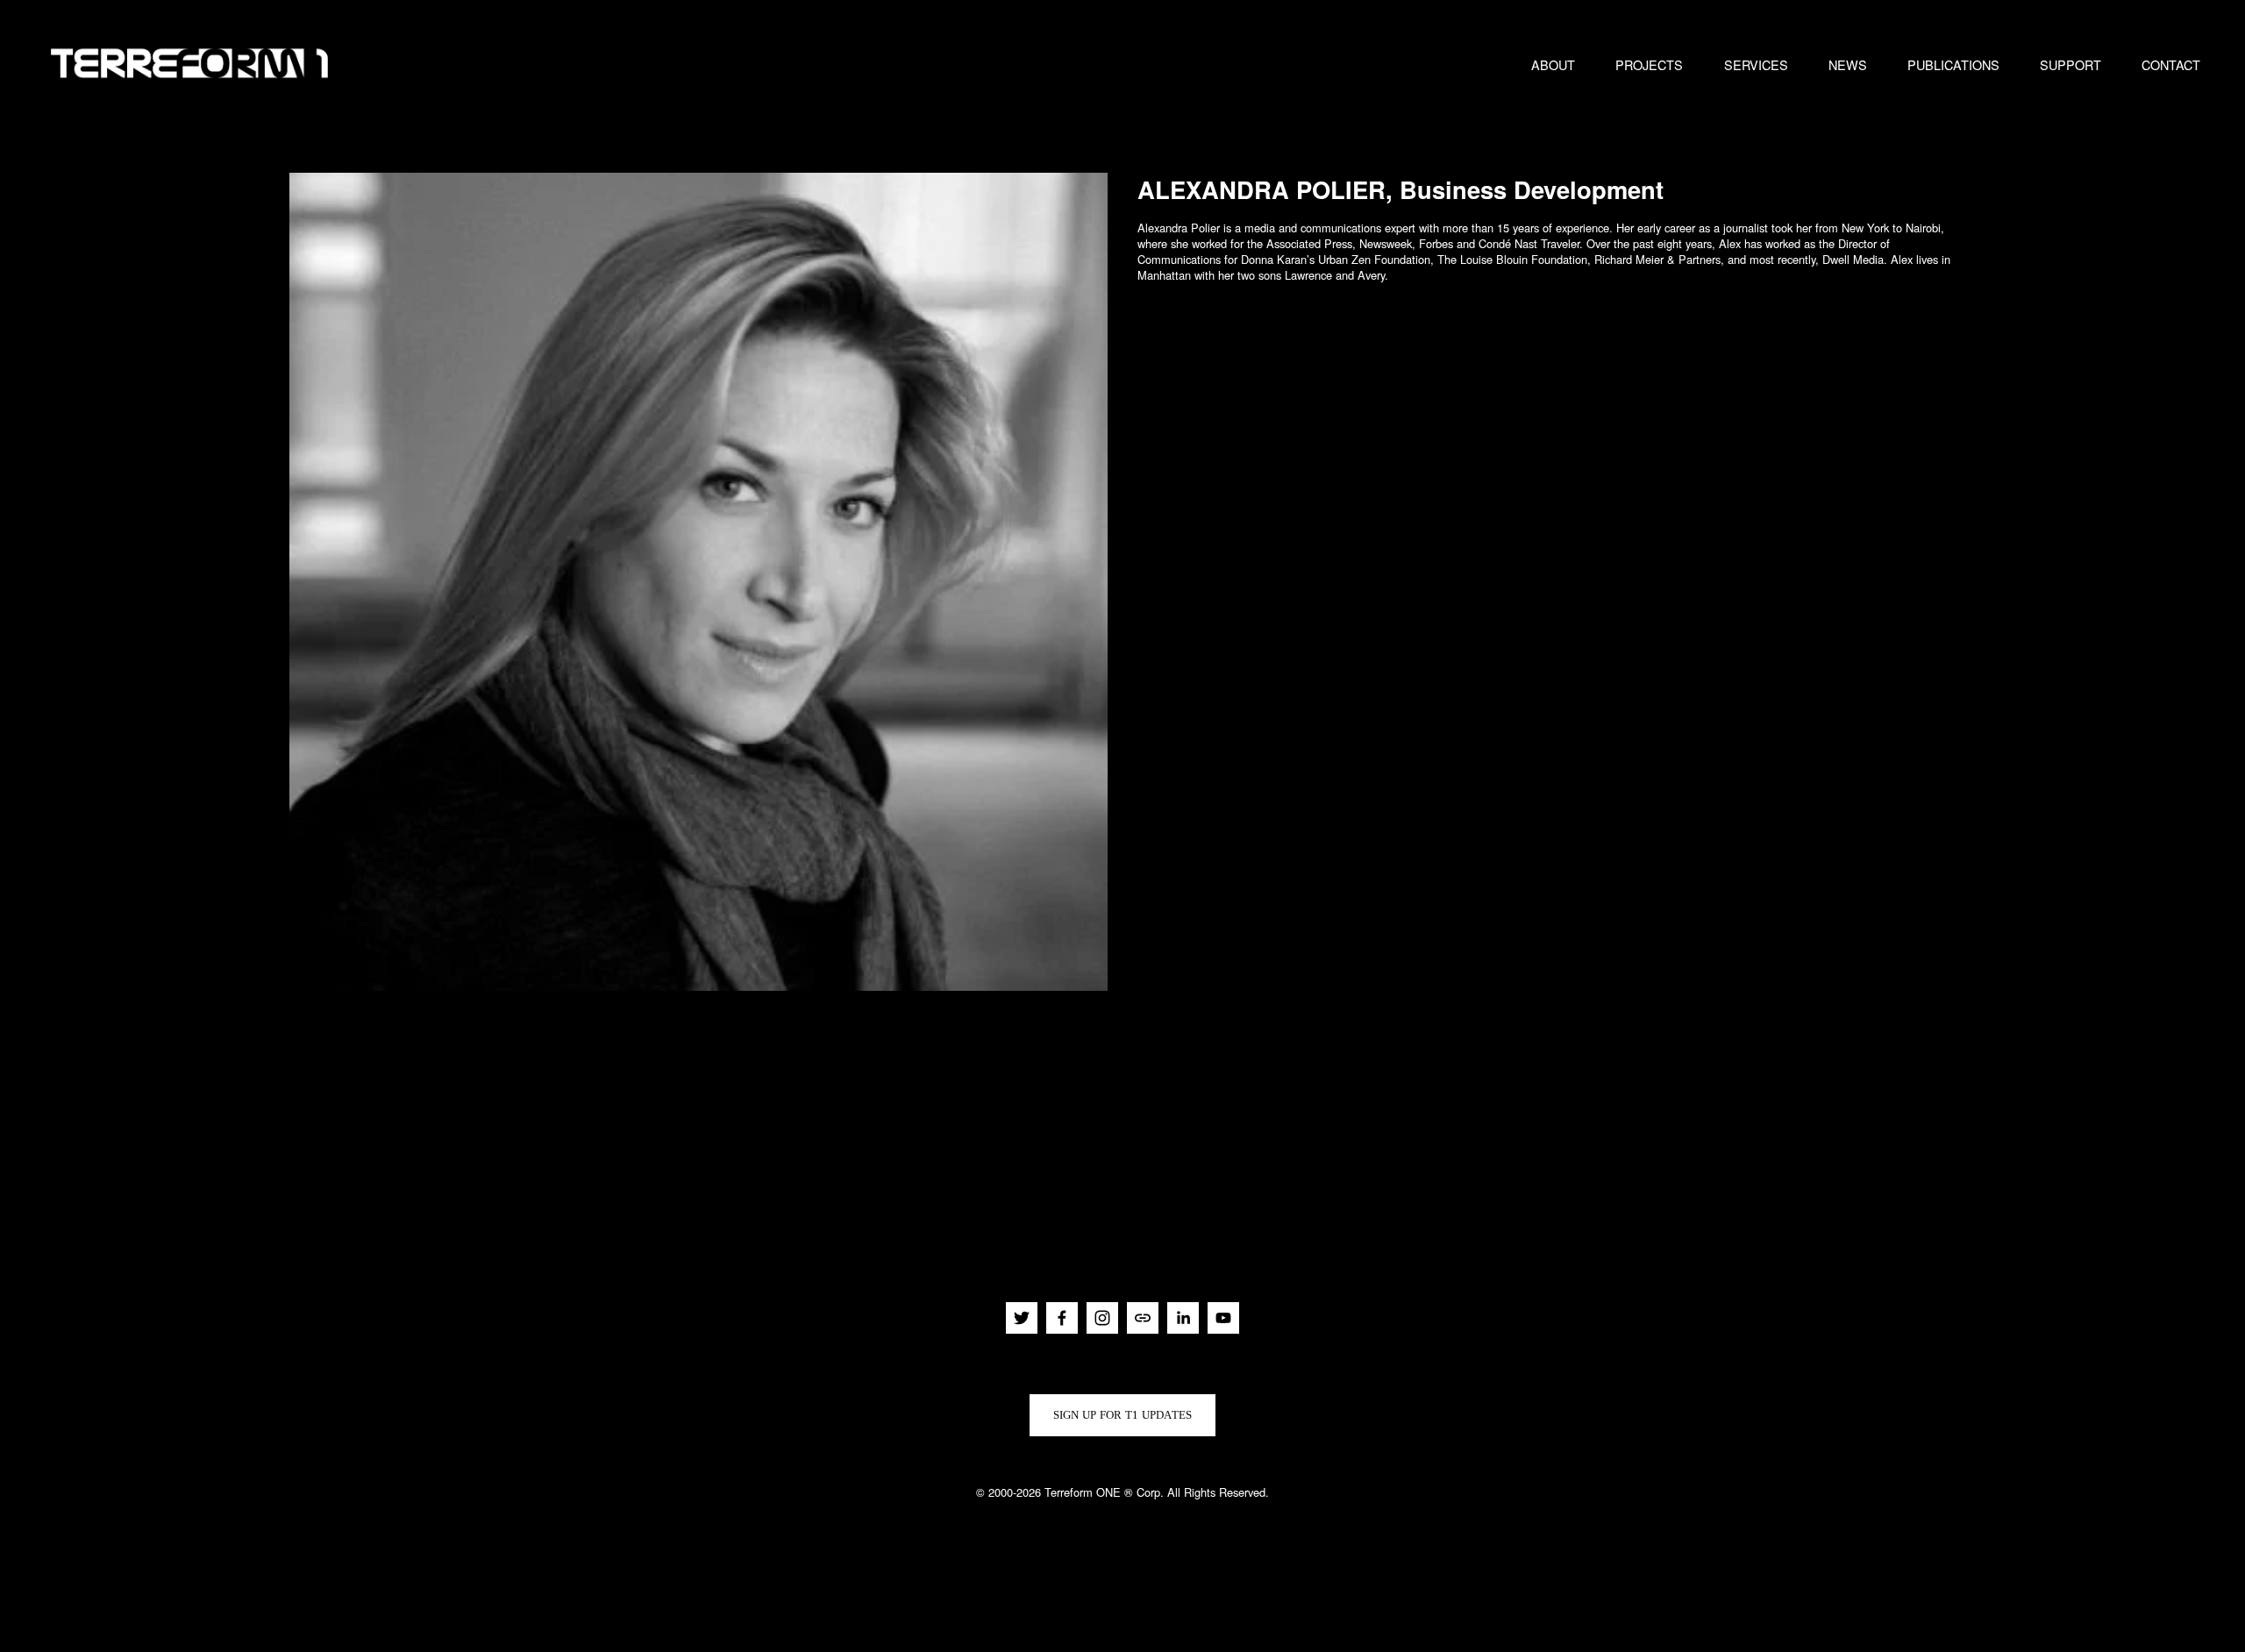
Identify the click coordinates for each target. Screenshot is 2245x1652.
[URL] (1143, 1318)
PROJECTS (1649, 64)
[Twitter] (1022, 1318)
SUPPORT (2070, 64)
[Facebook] (1062, 1318)
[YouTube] (1223, 1318)
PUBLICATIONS (1953, 64)
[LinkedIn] (1183, 1318)
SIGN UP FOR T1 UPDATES (1123, 1415)
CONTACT (2171, 64)
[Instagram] (1102, 1318)
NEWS (1848, 64)
